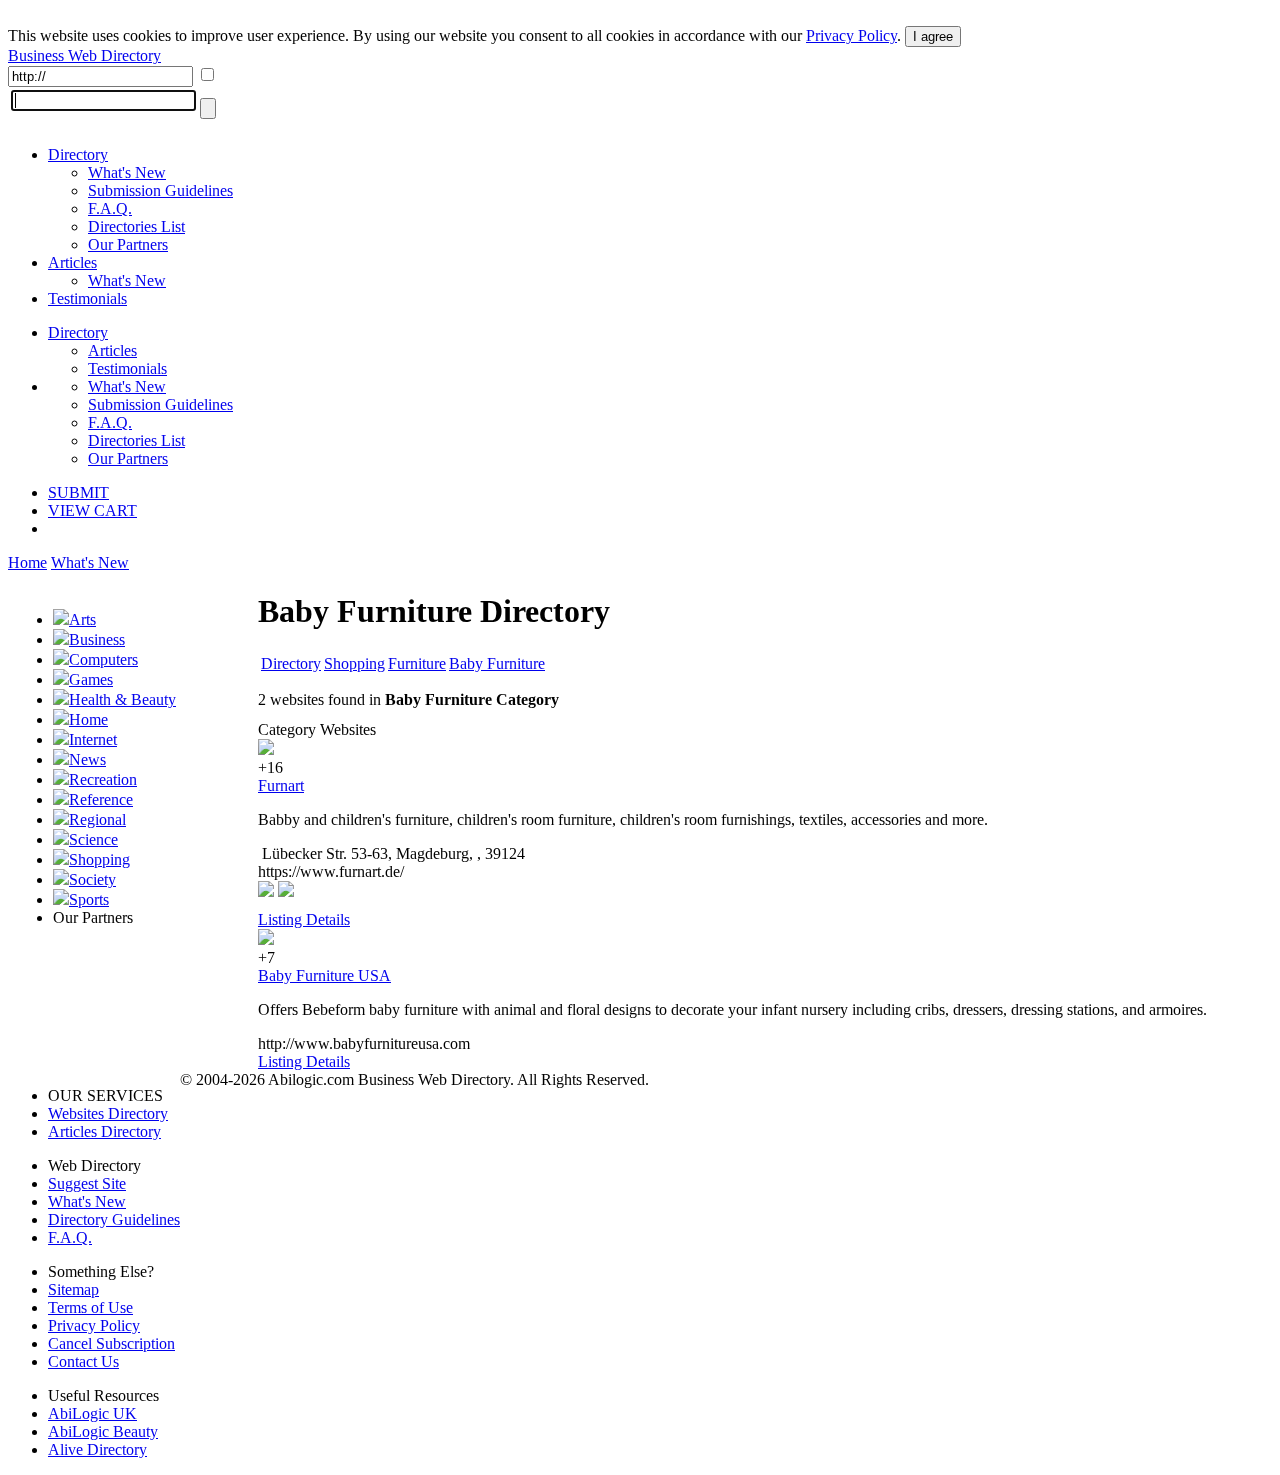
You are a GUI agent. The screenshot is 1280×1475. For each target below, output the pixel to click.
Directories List (136, 226)
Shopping (99, 859)
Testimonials (87, 298)
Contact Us (83, 1361)
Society (92, 879)
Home (27, 562)
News (87, 759)
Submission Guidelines (160, 190)
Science (93, 839)
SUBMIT (78, 492)
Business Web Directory (84, 55)
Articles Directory (104, 1131)
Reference (101, 799)
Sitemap (73, 1289)
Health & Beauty (122, 699)
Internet (93, 739)
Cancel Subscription (111, 1343)
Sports (89, 899)
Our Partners (128, 244)
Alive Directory (97, 1449)
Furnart (281, 785)
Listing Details (304, 919)
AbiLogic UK (92, 1413)
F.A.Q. (110, 208)
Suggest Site (87, 1183)
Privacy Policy (851, 35)
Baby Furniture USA (324, 975)
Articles (72, 262)
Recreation (103, 779)
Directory (78, 154)
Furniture (417, 663)
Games (91, 679)
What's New (127, 172)
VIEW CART (92, 510)
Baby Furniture (497, 663)
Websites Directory (108, 1113)
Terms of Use (90, 1307)
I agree (933, 36)
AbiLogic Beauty (103, 1431)
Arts (82, 619)
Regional (97, 819)
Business (97, 639)
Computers (103, 659)
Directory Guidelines (114, 1219)
